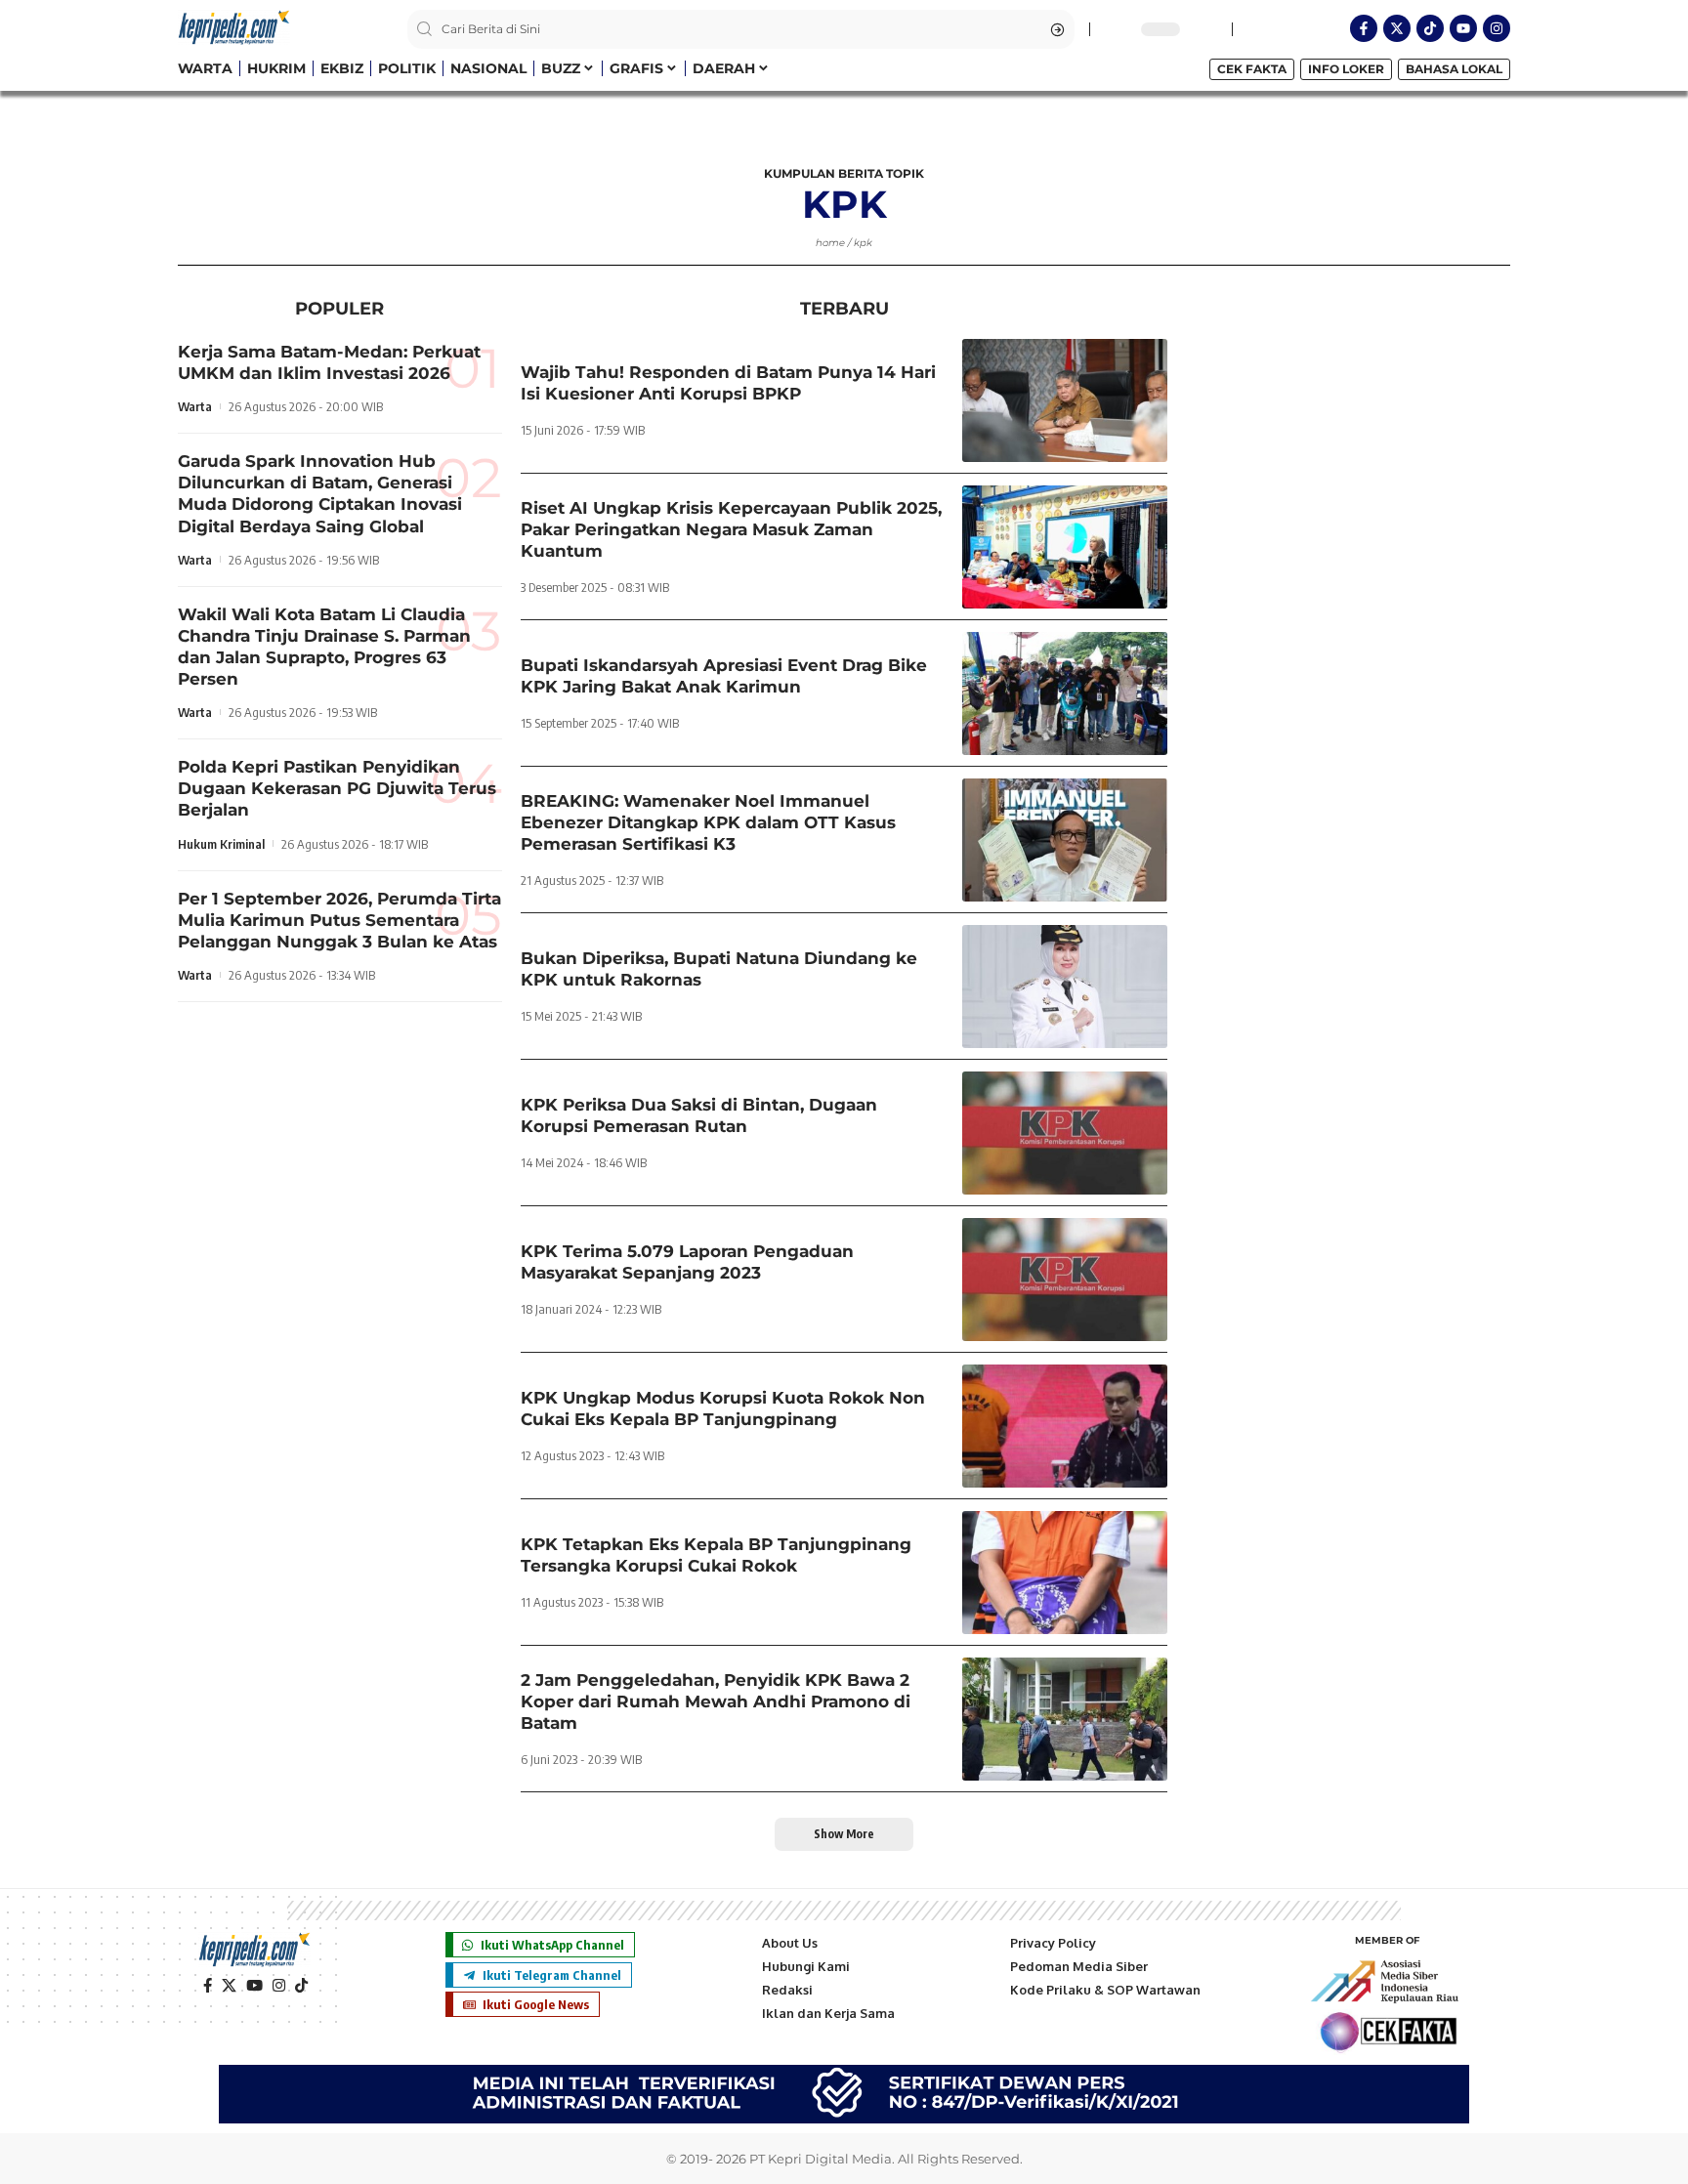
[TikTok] (301, 1986)
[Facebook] (208, 1986)
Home (830, 243)
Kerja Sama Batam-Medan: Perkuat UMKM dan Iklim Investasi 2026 (329, 362)
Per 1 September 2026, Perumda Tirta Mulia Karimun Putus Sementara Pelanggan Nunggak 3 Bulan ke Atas (339, 920)
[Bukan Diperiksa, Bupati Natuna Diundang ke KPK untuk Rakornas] (1065, 987)
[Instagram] (1497, 28)
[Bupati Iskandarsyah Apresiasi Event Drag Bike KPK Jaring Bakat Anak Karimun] (1065, 693)
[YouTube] (254, 1986)
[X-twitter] (1397, 28)
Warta (195, 406)
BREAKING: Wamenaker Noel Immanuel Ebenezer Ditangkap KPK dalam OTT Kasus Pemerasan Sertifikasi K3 (708, 822)
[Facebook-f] (1364, 28)
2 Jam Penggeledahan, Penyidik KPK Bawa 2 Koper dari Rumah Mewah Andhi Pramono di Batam (716, 1701)
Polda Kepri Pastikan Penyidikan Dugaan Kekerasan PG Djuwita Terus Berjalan (337, 788)
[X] (229, 1986)
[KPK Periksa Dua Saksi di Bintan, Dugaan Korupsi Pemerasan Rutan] (1065, 1133)
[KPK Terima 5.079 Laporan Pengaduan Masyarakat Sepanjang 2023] (1065, 1280)
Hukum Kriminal (221, 844)
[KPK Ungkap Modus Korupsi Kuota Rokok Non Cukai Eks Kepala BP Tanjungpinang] (1065, 1426)
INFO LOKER (1346, 69)
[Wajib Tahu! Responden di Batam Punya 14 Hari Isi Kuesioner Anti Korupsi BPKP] (1065, 400)
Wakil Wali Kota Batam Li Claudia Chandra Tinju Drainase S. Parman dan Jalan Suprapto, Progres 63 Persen (324, 647)
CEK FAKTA (1252, 69)
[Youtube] (1463, 28)
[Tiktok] (1430, 28)
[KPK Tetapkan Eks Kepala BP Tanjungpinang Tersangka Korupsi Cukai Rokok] (1065, 1573)
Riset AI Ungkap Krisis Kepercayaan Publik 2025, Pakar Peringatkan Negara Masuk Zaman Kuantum (731, 529)
